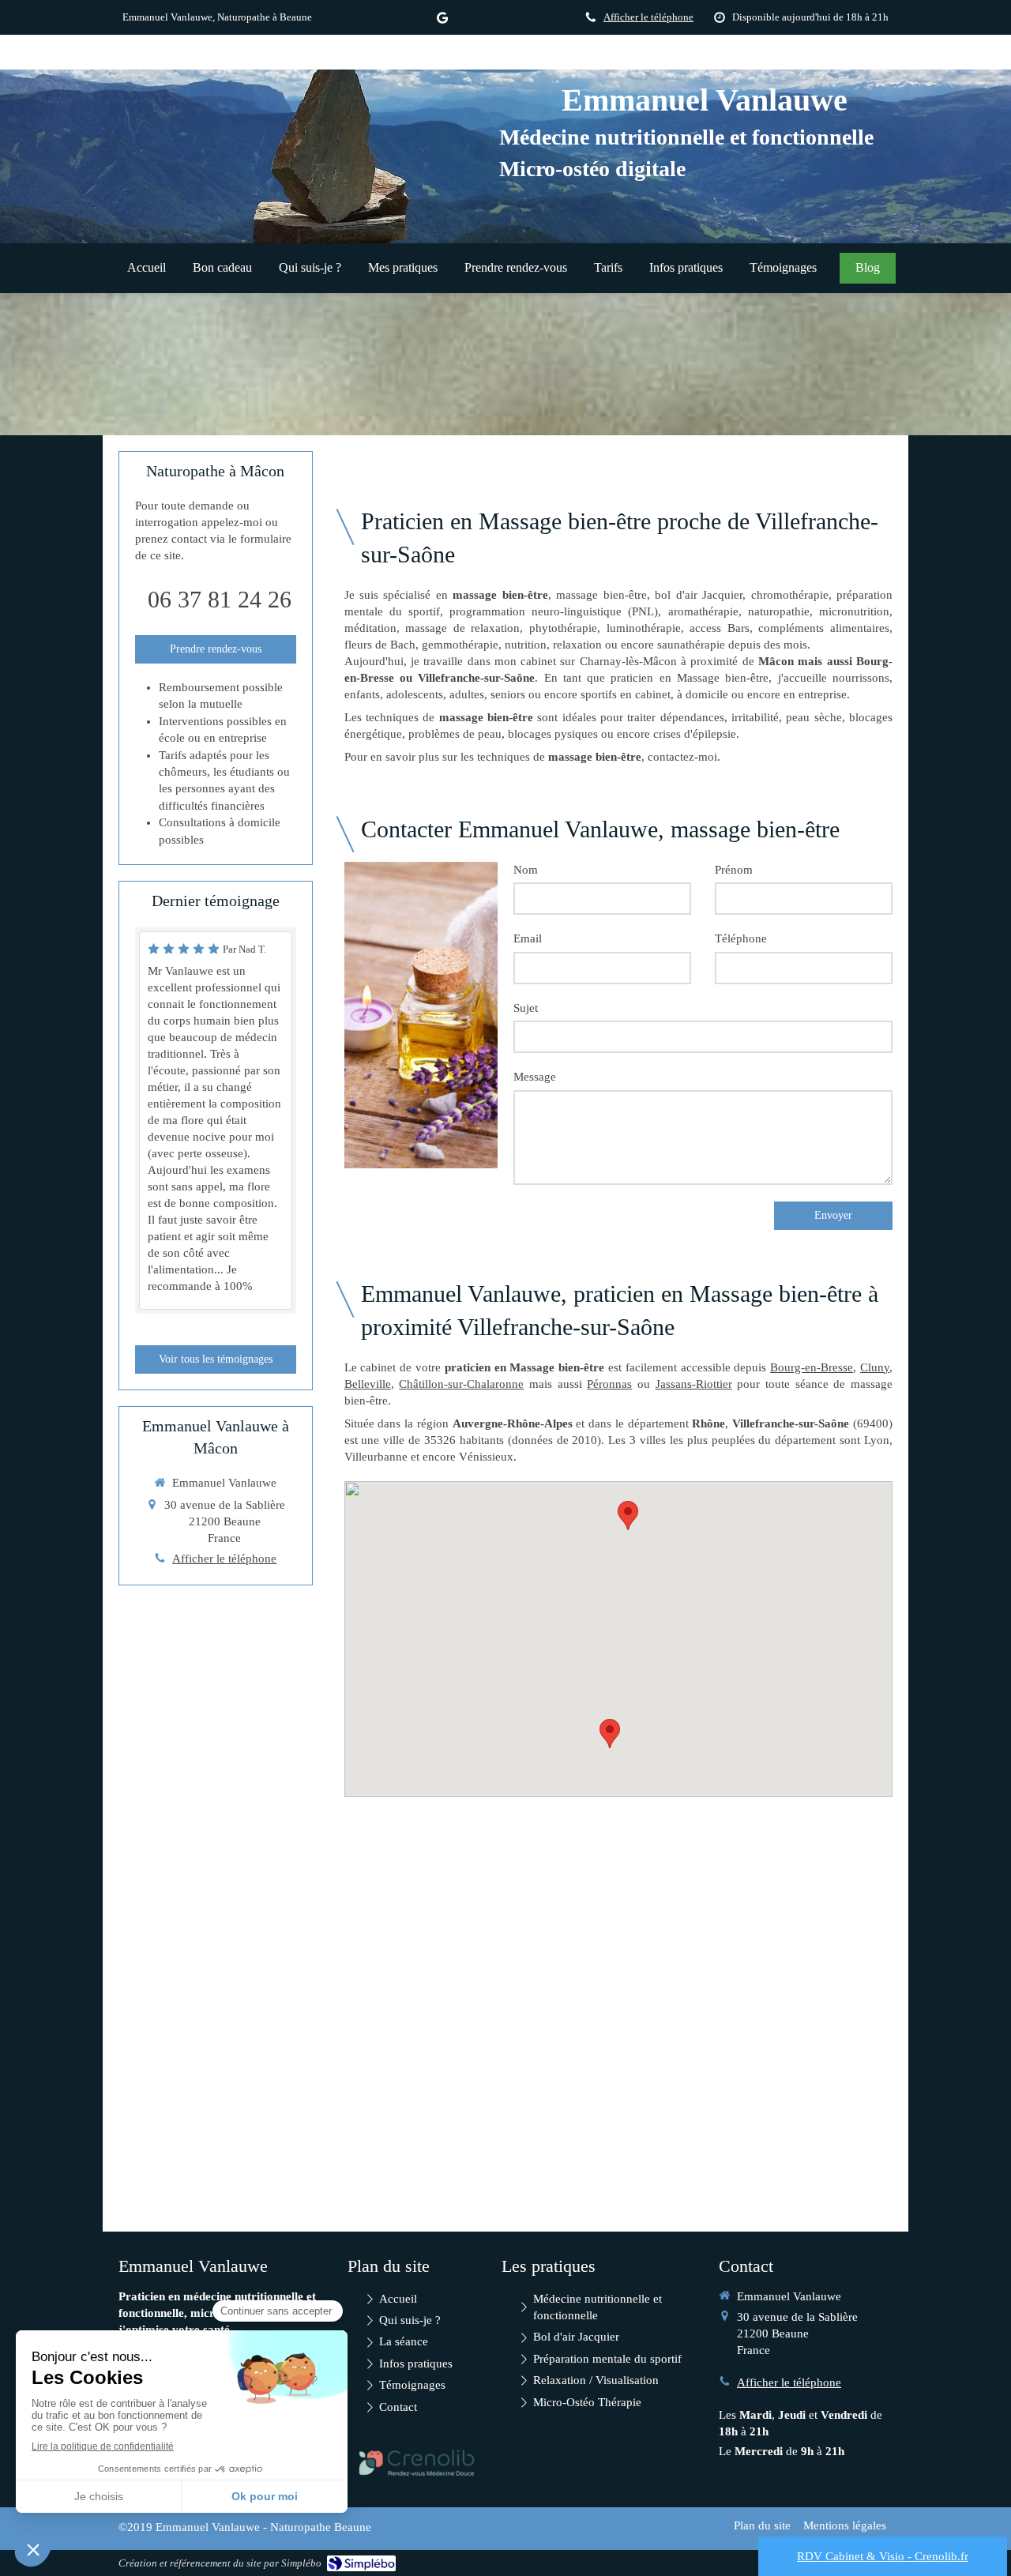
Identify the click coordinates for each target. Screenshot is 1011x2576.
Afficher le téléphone (648, 17)
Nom (526, 870)
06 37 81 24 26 (220, 599)
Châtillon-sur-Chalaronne (461, 1384)
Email (528, 938)
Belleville (368, 1384)
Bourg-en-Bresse (812, 1367)
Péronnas (609, 1384)
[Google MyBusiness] (442, 21)
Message (535, 1077)
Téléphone (741, 938)
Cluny (875, 1367)
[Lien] (417, 2463)
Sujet (526, 1008)
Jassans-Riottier (694, 1384)
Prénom (734, 870)
